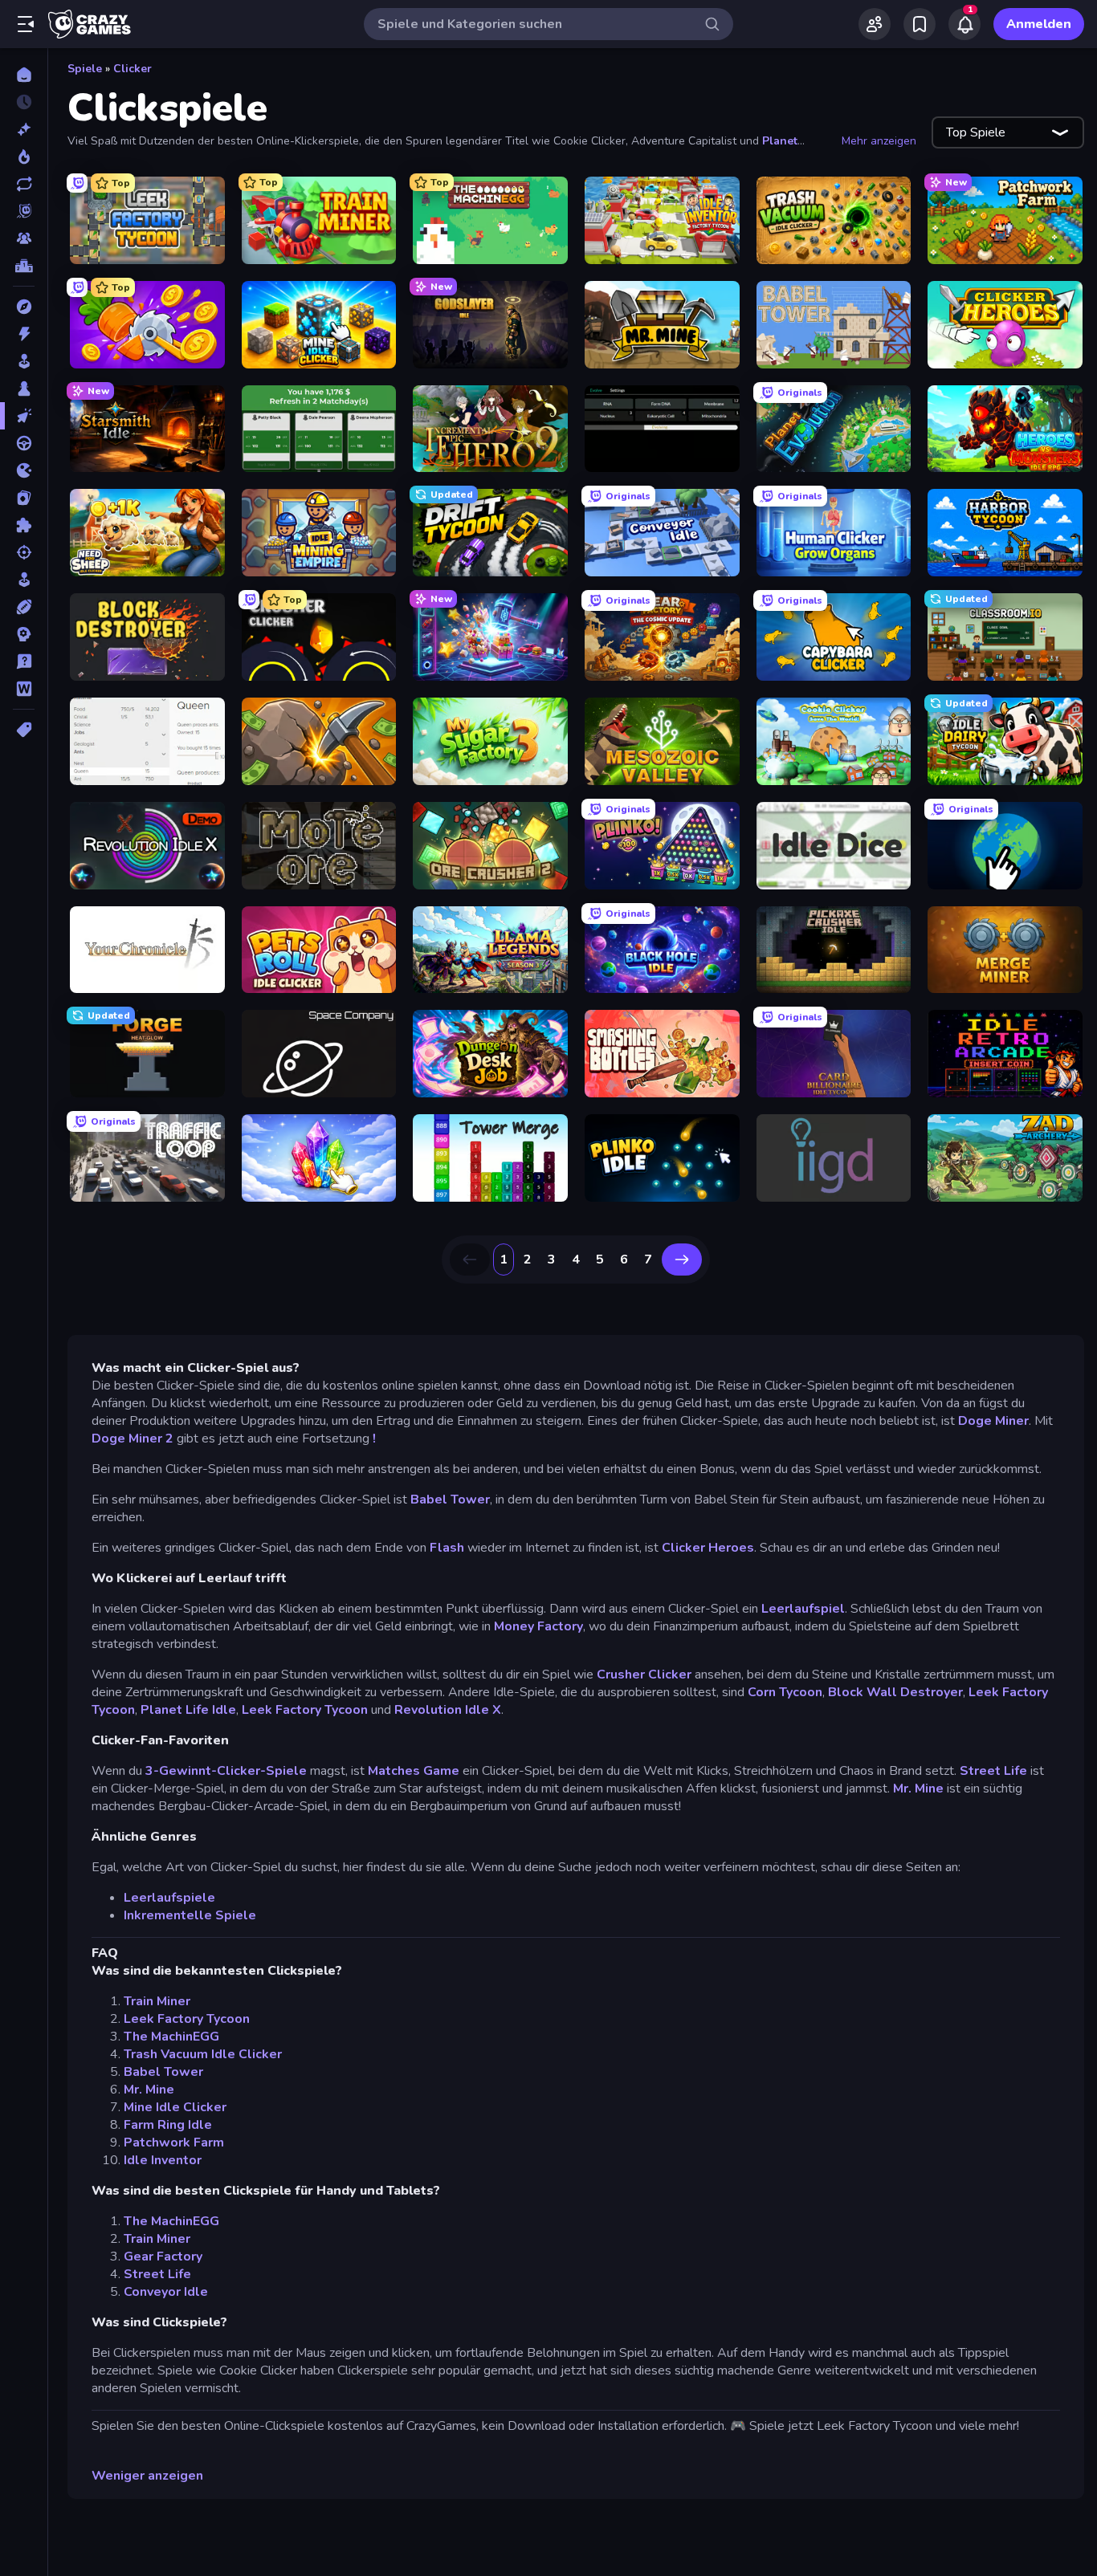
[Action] (24, 334)
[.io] (24, 470)
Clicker (133, 69)
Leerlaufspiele (169, 1898)
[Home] (24, 75)
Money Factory (538, 1626)
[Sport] (24, 607)
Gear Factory (163, 2257)
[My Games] (920, 24)
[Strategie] (24, 634)
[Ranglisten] (24, 266)
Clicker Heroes (708, 1548)
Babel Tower (450, 1500)
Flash (447, 1548)
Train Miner (157, 2001)
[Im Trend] (24, 157)
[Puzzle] (24, 525)
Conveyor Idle (166, 2292)
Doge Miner (993, 1421)
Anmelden (1039, 24)
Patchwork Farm (174, 2143)
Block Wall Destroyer (895, 1692)
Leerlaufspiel (803, 1609)
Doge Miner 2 (133, 1439)
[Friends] (875, 24)
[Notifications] (964, 24)
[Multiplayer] (24, 238)
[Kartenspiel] (24, 498)
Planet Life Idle (188, 1710)
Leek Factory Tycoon (305, 1710)
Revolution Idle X (448, 1710)
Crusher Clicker (644, 1675)
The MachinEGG (171, 2037)
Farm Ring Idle (168, 2125)
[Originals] (24, 211)
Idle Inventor (163, 2160)
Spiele (85, 69)
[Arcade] (24, 361)
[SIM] (24, 580)
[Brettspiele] (24, 389)
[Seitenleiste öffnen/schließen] (26, 24)
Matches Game (414, 1771)
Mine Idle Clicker (175, 2107)
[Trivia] (24, 661)
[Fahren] (24, 443)
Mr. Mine (918, 1789)
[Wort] (24, 689)
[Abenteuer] (24, 307)
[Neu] (24, 129)
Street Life (993, 1771)
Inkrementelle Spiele (190, 1915)
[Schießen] (24, 552)
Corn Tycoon (785, 1692)
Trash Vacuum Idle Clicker (203, 2054)
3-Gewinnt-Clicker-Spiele (226, 1771)
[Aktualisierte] (24, 184)
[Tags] (24, 730)
